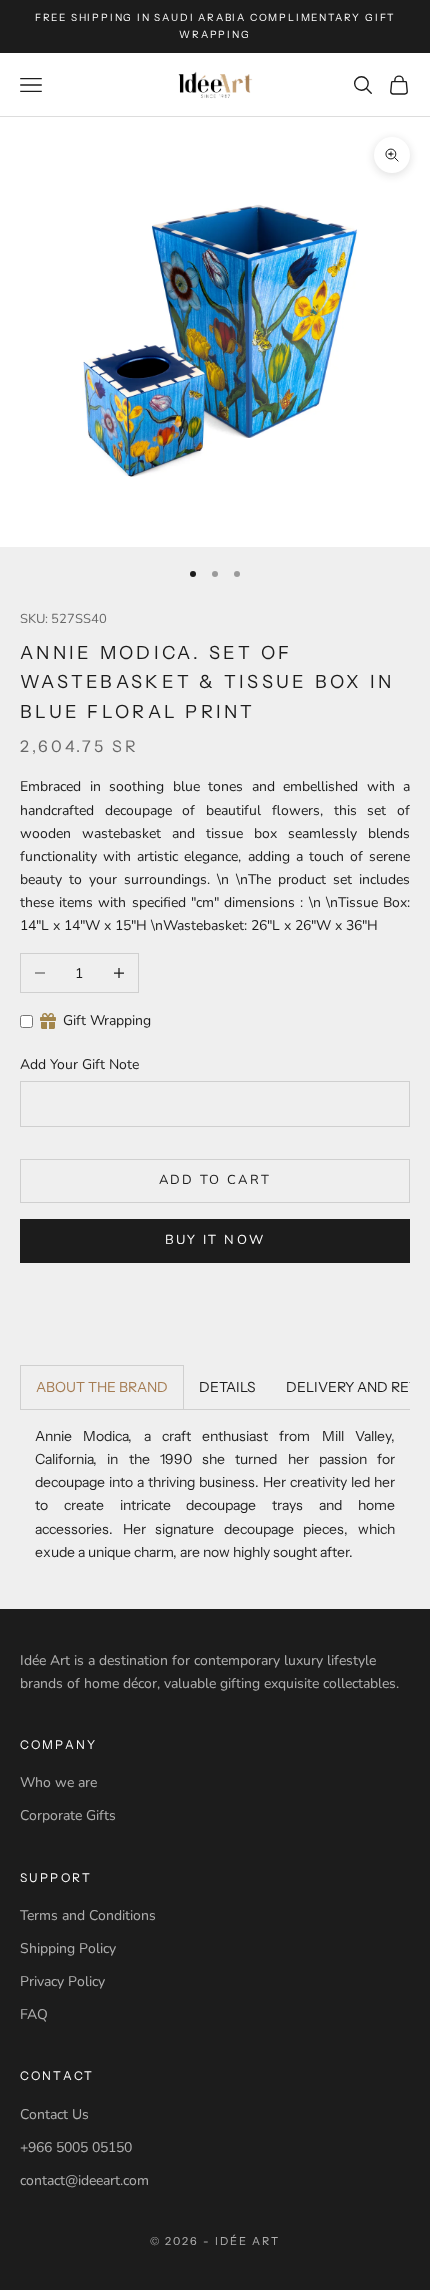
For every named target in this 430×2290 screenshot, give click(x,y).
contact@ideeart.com (84, 2180)
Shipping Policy (68, 1948)
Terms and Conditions (88, 1915)
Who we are (58, 1782)
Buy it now (215, 1240)
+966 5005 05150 (76, 2147)
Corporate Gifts (68, 1815)
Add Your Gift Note (79, 1064)
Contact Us (54, 2114)
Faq (34, 2014)
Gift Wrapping (107, 1020)
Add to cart (215, 1180)
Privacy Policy (62, 1981)
